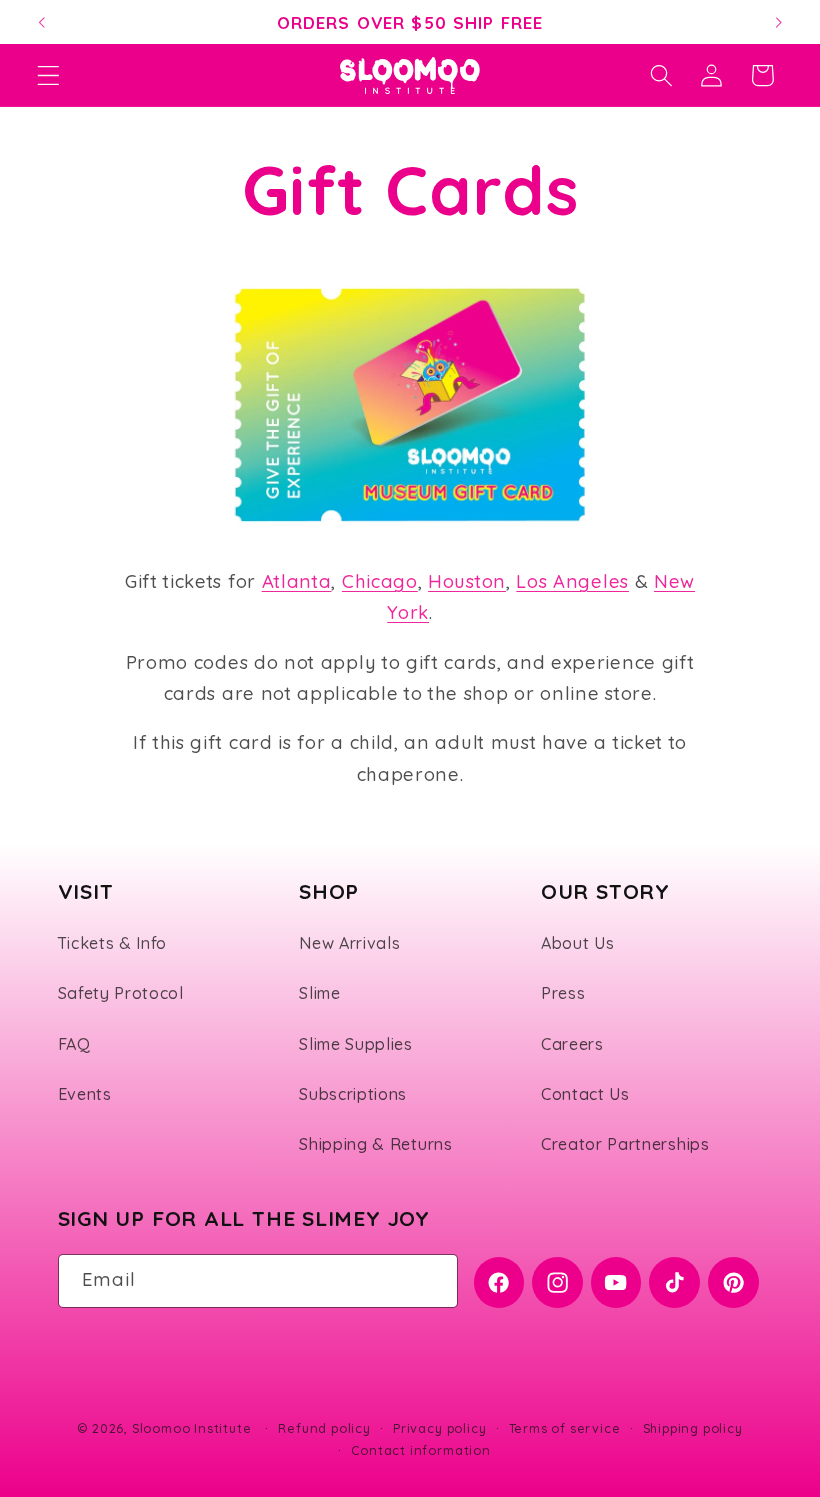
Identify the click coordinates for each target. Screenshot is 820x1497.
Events (85, 1094)
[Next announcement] (778, 22)
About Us (578, 943)
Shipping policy (693, 1428)
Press (563, 993)
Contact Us (585, 1094)
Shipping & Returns (375, 1144)
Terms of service (565, 1428)
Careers (572, 1044)
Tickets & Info (113, 943)
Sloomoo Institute (192, 1428)
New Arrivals (349, 943)
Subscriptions (353, 1094)
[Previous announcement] (42, 22)
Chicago (380, 581)
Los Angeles (572, 581)
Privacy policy (439, 1428)
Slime (319, 993)
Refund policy (324, 1428)
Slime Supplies (356, 1044)
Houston (467, 581)
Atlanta (297, 581)
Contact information (420, 1450)
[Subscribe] (432, 1281)
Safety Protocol (121, 993)
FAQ (74, 1044)
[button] (48, 75)
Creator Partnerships (625, 1144)
